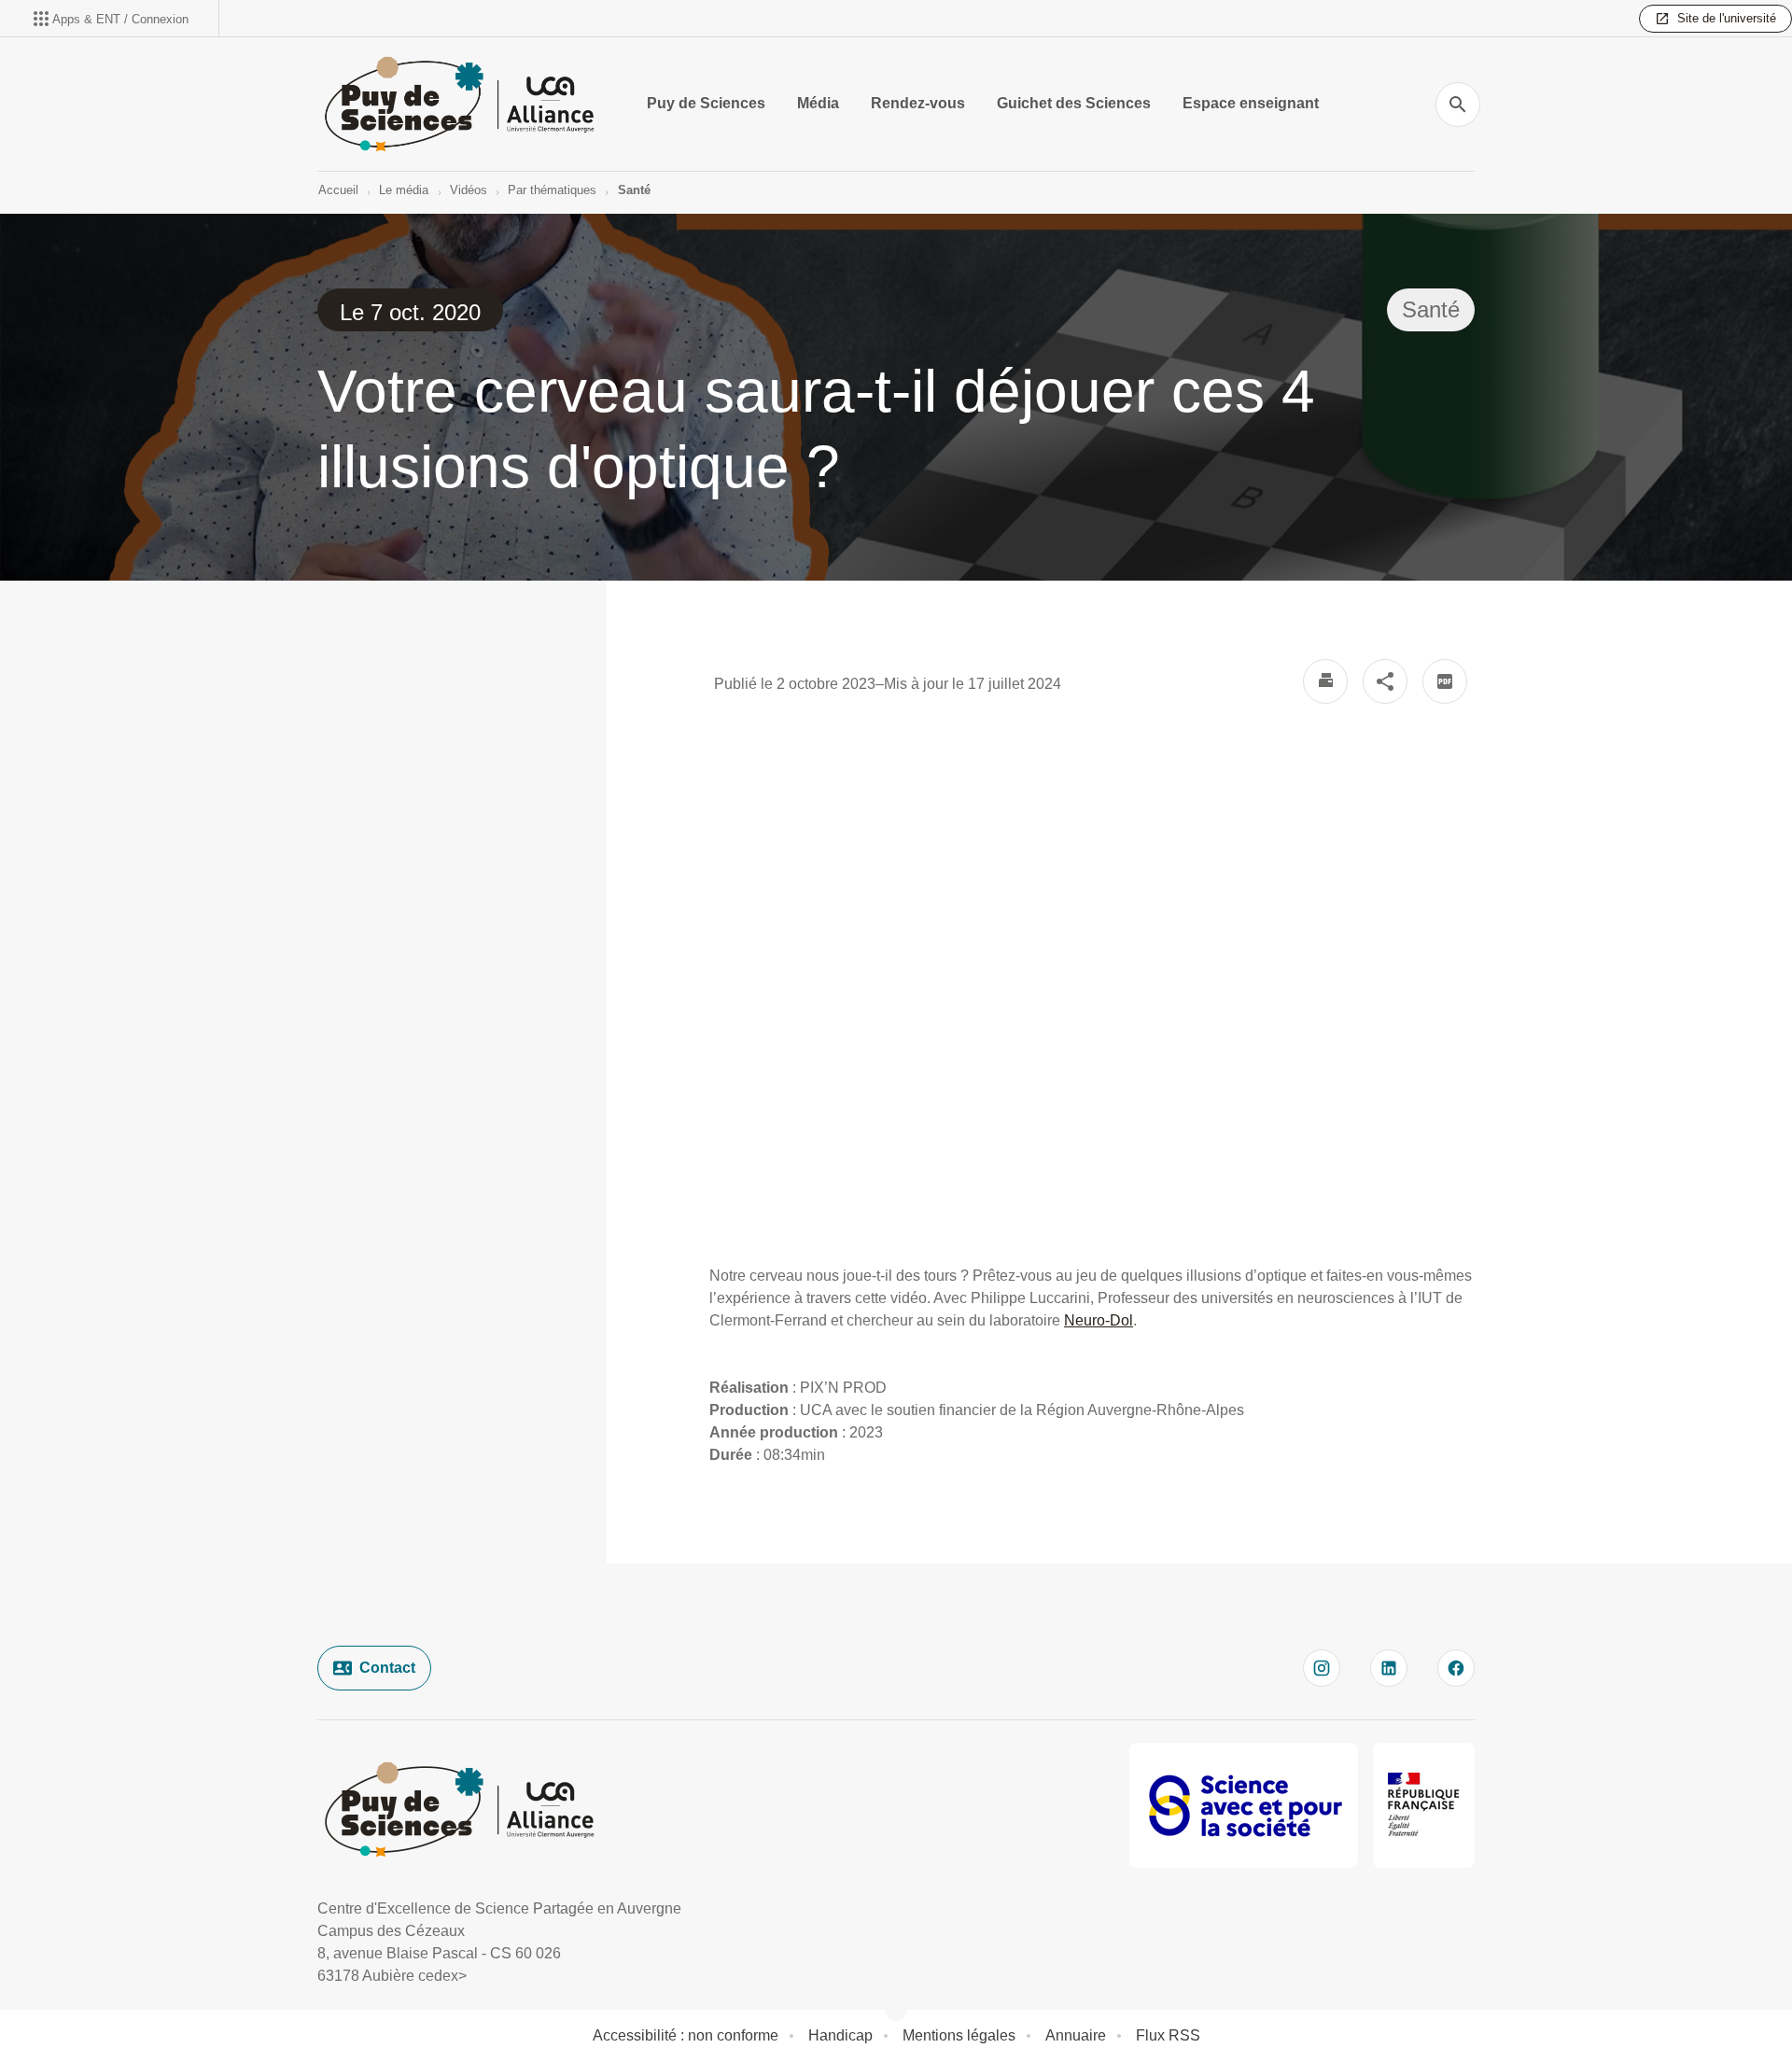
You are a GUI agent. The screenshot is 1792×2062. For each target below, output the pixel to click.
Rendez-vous (918, 103)
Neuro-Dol (1099, 1320)
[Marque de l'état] (1424, 1805)
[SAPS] (1244, 1805)
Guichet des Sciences (1074, 103)
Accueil (338, 190)
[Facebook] (1456, 1668)
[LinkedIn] (1389, 1668)
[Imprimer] (1325, 681)
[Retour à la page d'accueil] (459, 104)
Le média (404, 190)
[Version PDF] (1445, 681)
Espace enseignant (1251, 103)
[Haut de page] (116, 2006)
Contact (387, 1668)
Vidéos (469, 190)
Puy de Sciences (706, 103)
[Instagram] (1322, 1668)
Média (818, 103)
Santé (634, 190)
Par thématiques (552, 190)
